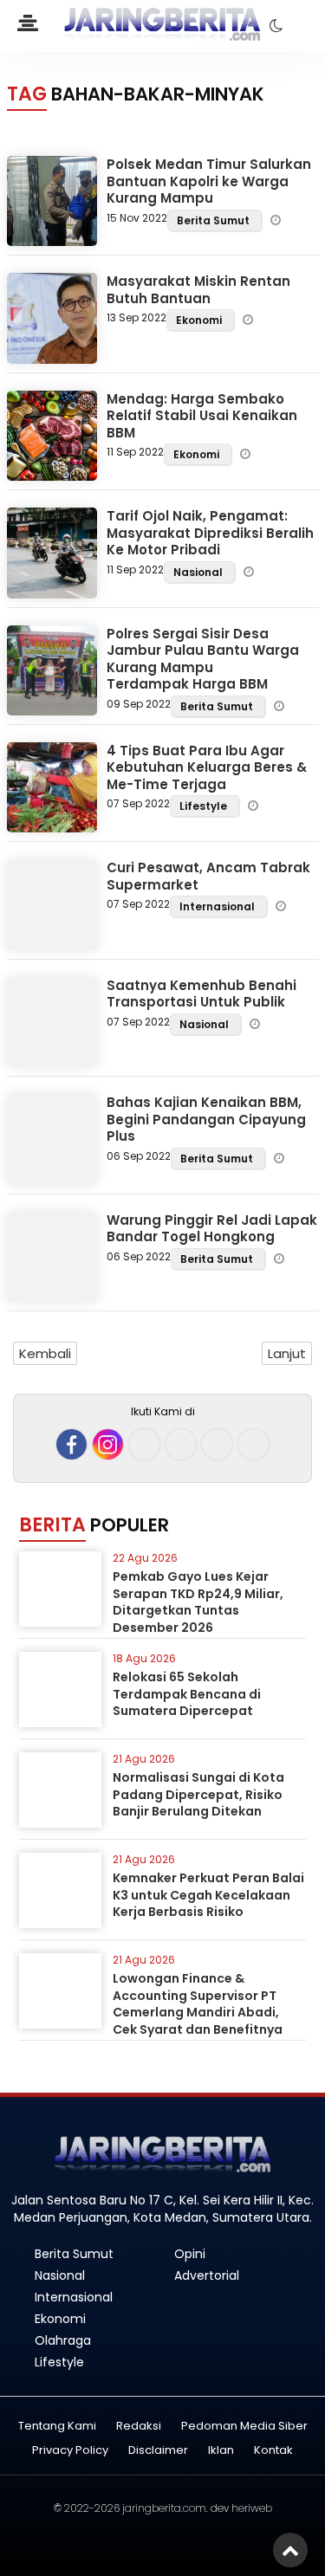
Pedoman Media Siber (244, 2427)
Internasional (218, 906)
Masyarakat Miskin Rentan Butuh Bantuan (198, 290)
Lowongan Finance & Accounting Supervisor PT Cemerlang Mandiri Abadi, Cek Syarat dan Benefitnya (198, 2004)
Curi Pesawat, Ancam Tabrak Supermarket (208, 876)
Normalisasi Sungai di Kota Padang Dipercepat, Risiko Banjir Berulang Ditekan (198, 1794)
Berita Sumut (214, 220)
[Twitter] (144, 1444)
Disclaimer (158, 2451)
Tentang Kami (57, 2427)
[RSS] (253, 1444)
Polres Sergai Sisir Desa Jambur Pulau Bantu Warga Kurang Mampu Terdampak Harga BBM (203, 659)
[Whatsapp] (217, 1444)
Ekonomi (200, 320)
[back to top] (290, 2550)
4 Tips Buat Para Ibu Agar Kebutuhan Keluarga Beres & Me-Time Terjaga (207, 767)
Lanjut (287, 1353)
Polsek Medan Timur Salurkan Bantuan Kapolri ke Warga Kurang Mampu (209, 181)
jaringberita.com (164, 2508)
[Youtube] (181, 1444)
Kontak (273, 2451)
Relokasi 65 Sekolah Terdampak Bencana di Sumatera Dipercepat (187, 1694)
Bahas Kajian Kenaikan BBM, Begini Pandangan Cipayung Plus (206, 1119)
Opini (190, 2254)
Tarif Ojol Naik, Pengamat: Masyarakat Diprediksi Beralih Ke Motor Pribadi (210, 533)
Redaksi (139, 2427)
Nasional (199, 572)
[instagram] (108, 1444)
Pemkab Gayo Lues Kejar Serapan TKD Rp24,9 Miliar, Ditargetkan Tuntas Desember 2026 (198, 1602)
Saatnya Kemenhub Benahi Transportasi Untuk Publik (201, 994)
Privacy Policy (70, 2451)
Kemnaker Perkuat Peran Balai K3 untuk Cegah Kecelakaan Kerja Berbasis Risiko (208, 1895)
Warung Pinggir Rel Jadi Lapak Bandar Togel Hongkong (212, 1229)
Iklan (221, 2451)
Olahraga (63, 2340)
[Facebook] (71, 1444)
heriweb (252, 2508)
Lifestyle (205, 806)
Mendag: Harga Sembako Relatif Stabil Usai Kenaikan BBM (202, 416)
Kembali (45, 1353)
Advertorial (207, 2275)
